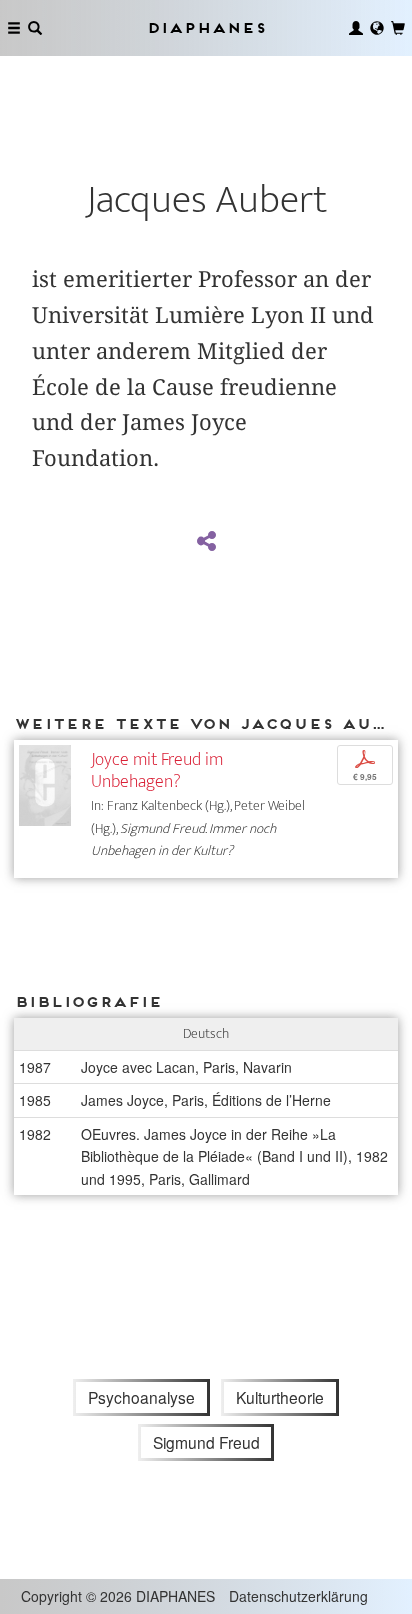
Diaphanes (206, 27)
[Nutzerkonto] (356, 28)
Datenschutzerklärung (298, 1596)
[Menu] (14, 28)
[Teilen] (206, 542)
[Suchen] (35, 28)
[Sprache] (377, 28)
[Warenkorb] (398, 28)
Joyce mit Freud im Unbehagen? (157, 770)
